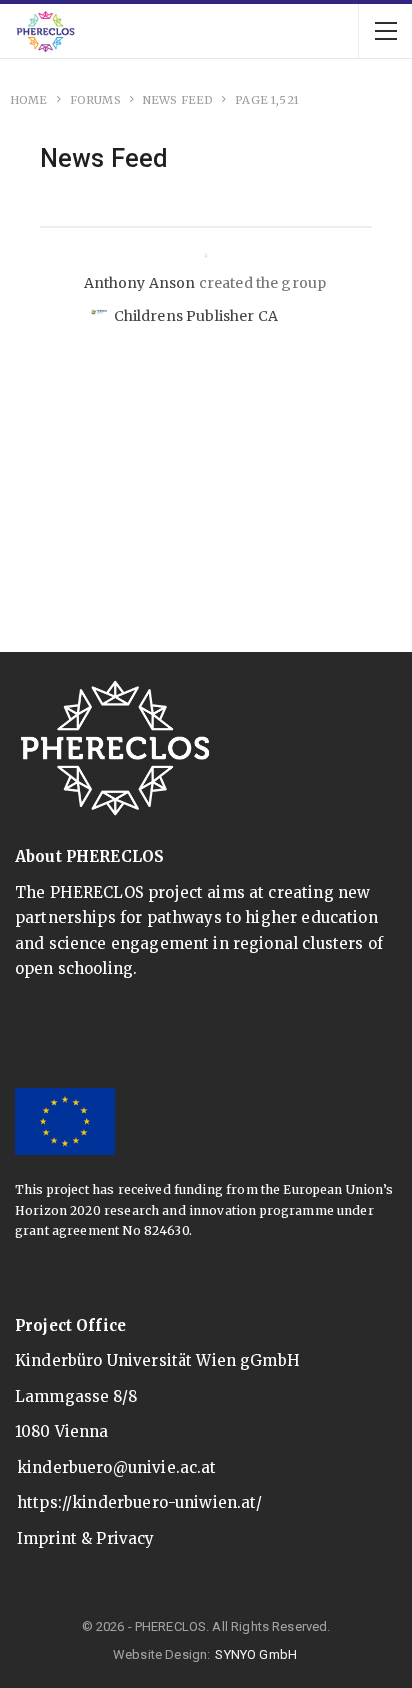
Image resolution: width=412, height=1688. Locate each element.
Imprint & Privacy (86, 1538)
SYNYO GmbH (256, 1654)
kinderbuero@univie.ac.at (117, 1467)
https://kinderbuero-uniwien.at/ (140, 1502)
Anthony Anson (140, 283)
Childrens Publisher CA (196, 316)
